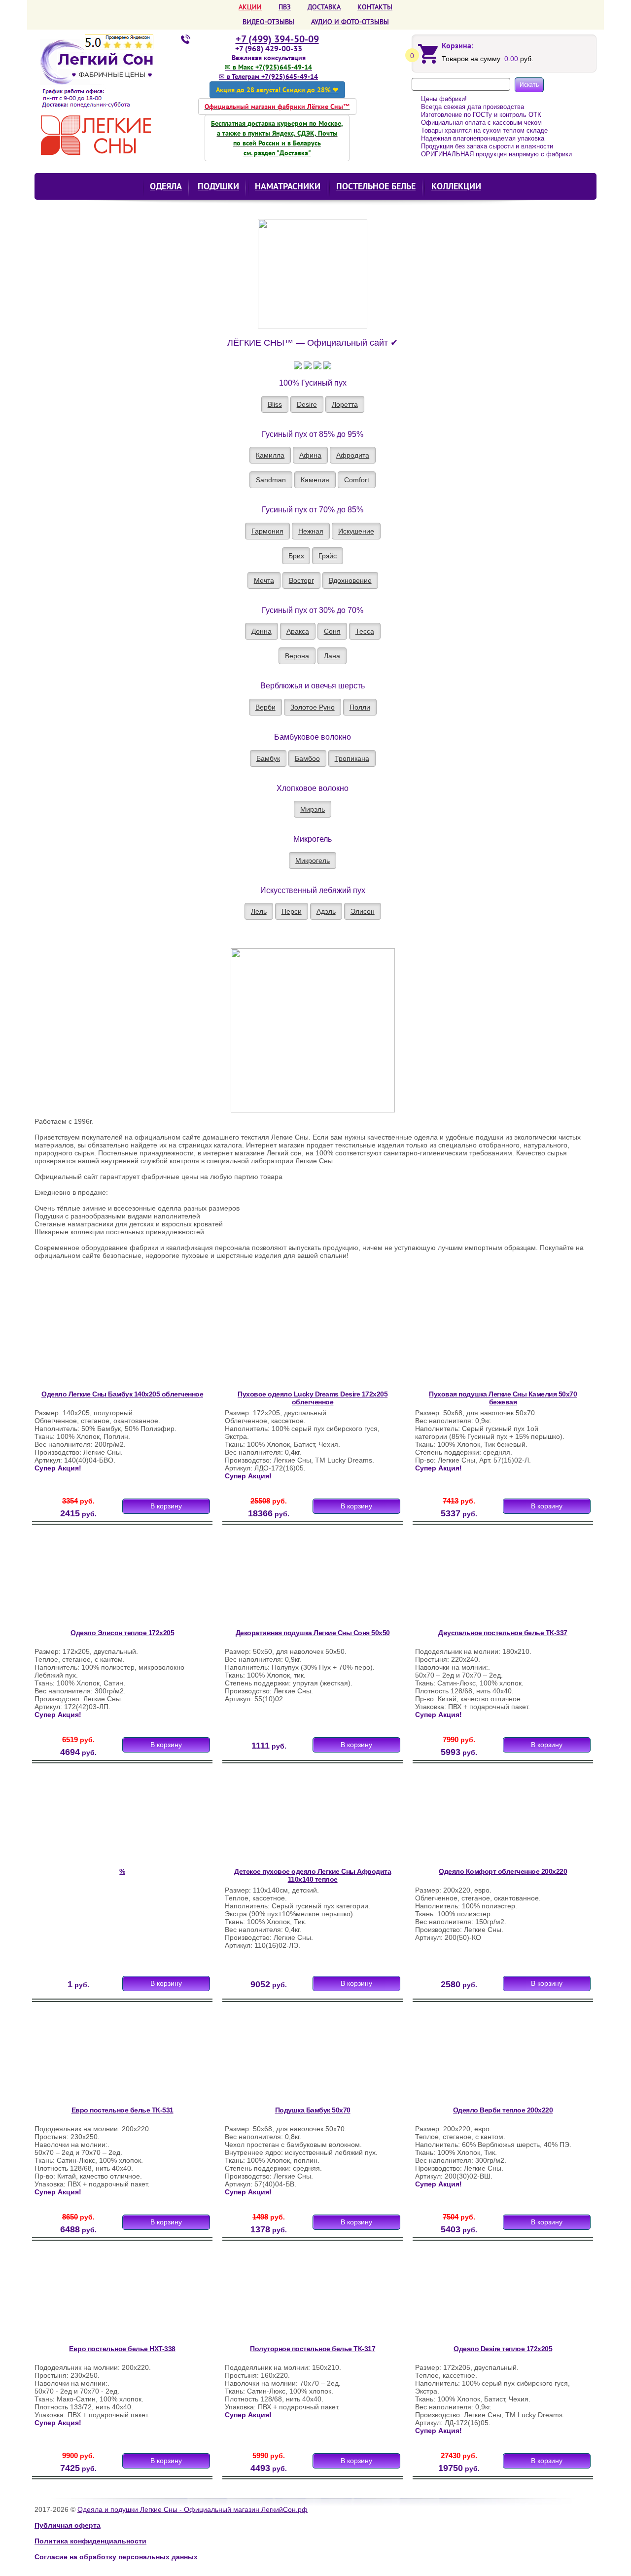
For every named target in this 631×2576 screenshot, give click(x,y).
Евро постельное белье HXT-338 (122, 2349)
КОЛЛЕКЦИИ (456, 186)
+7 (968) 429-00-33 (269, 48)
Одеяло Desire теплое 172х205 (503, 2349)
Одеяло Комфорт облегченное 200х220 (503, 1871)
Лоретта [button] (345, 404)
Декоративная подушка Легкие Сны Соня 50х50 (313, 1633)
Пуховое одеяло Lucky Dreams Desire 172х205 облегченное (313, 1398)
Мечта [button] (264, 580)
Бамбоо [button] (307, 758)
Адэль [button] (326, 911)
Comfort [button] (357, 480)
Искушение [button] (356, 531)
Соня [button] (332, 631)
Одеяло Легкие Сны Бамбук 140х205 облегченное (122, 1394)
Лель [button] (259, 911)
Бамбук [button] (268, 758)
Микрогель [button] (313, 860)
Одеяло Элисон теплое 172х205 (122, 1633)
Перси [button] (292, 911)
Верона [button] (297, 656)
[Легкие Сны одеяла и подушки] (102, 97)
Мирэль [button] (313, 809)
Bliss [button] (275, 404)
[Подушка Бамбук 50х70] (288, 2058)
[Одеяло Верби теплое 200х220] (479, 2058)
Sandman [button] (271, 480)
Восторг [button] (301, 580)
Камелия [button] (315, 480)
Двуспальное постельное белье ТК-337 (503, 1633)
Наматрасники (288, 186)
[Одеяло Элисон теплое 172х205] (98, 1581)
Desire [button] (307, 404)
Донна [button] (262, 631)
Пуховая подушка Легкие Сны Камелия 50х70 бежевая (503, 1398)
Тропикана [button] (352, 758)
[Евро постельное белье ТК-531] (98, 2058)
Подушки (218, 186)
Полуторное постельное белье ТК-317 (313, 2349)
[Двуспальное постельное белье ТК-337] (479, 1581)
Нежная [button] (311, 531)
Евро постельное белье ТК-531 (123, 2110)
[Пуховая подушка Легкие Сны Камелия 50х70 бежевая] (479, 1342)
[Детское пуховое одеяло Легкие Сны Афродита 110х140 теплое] (288, 1820)
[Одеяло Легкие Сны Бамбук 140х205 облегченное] (98, 1342)
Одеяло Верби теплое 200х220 (503, 2110)
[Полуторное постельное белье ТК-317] (288, 2297)
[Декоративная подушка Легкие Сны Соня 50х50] (288, 1581)
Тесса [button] (365, 631)
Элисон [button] (363, 911)
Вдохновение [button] (350, 580)
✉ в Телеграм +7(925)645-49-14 (268, 76)
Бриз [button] (296, 556)
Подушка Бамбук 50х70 (313, 2110)
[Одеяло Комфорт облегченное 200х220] (479, 1820)
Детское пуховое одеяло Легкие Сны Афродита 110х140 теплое (313, 1875)
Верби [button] (265, 707)
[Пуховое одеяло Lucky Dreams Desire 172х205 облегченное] (288, 1342)
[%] (98, 1820)
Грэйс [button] (328, 556)
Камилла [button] (270, 455)
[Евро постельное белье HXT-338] (98, 2297)
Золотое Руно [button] (313, 707)
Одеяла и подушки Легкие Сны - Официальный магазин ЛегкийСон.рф (193, 2509)
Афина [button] (310, 455)
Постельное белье (376, 186)
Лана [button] (332, 656)
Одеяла (166, 186)
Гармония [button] (267, 531)
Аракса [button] (298, 631)
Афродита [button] (353, 455)
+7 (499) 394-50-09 (277, 39)
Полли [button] (360, 707)
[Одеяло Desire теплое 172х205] (479, 2297)
